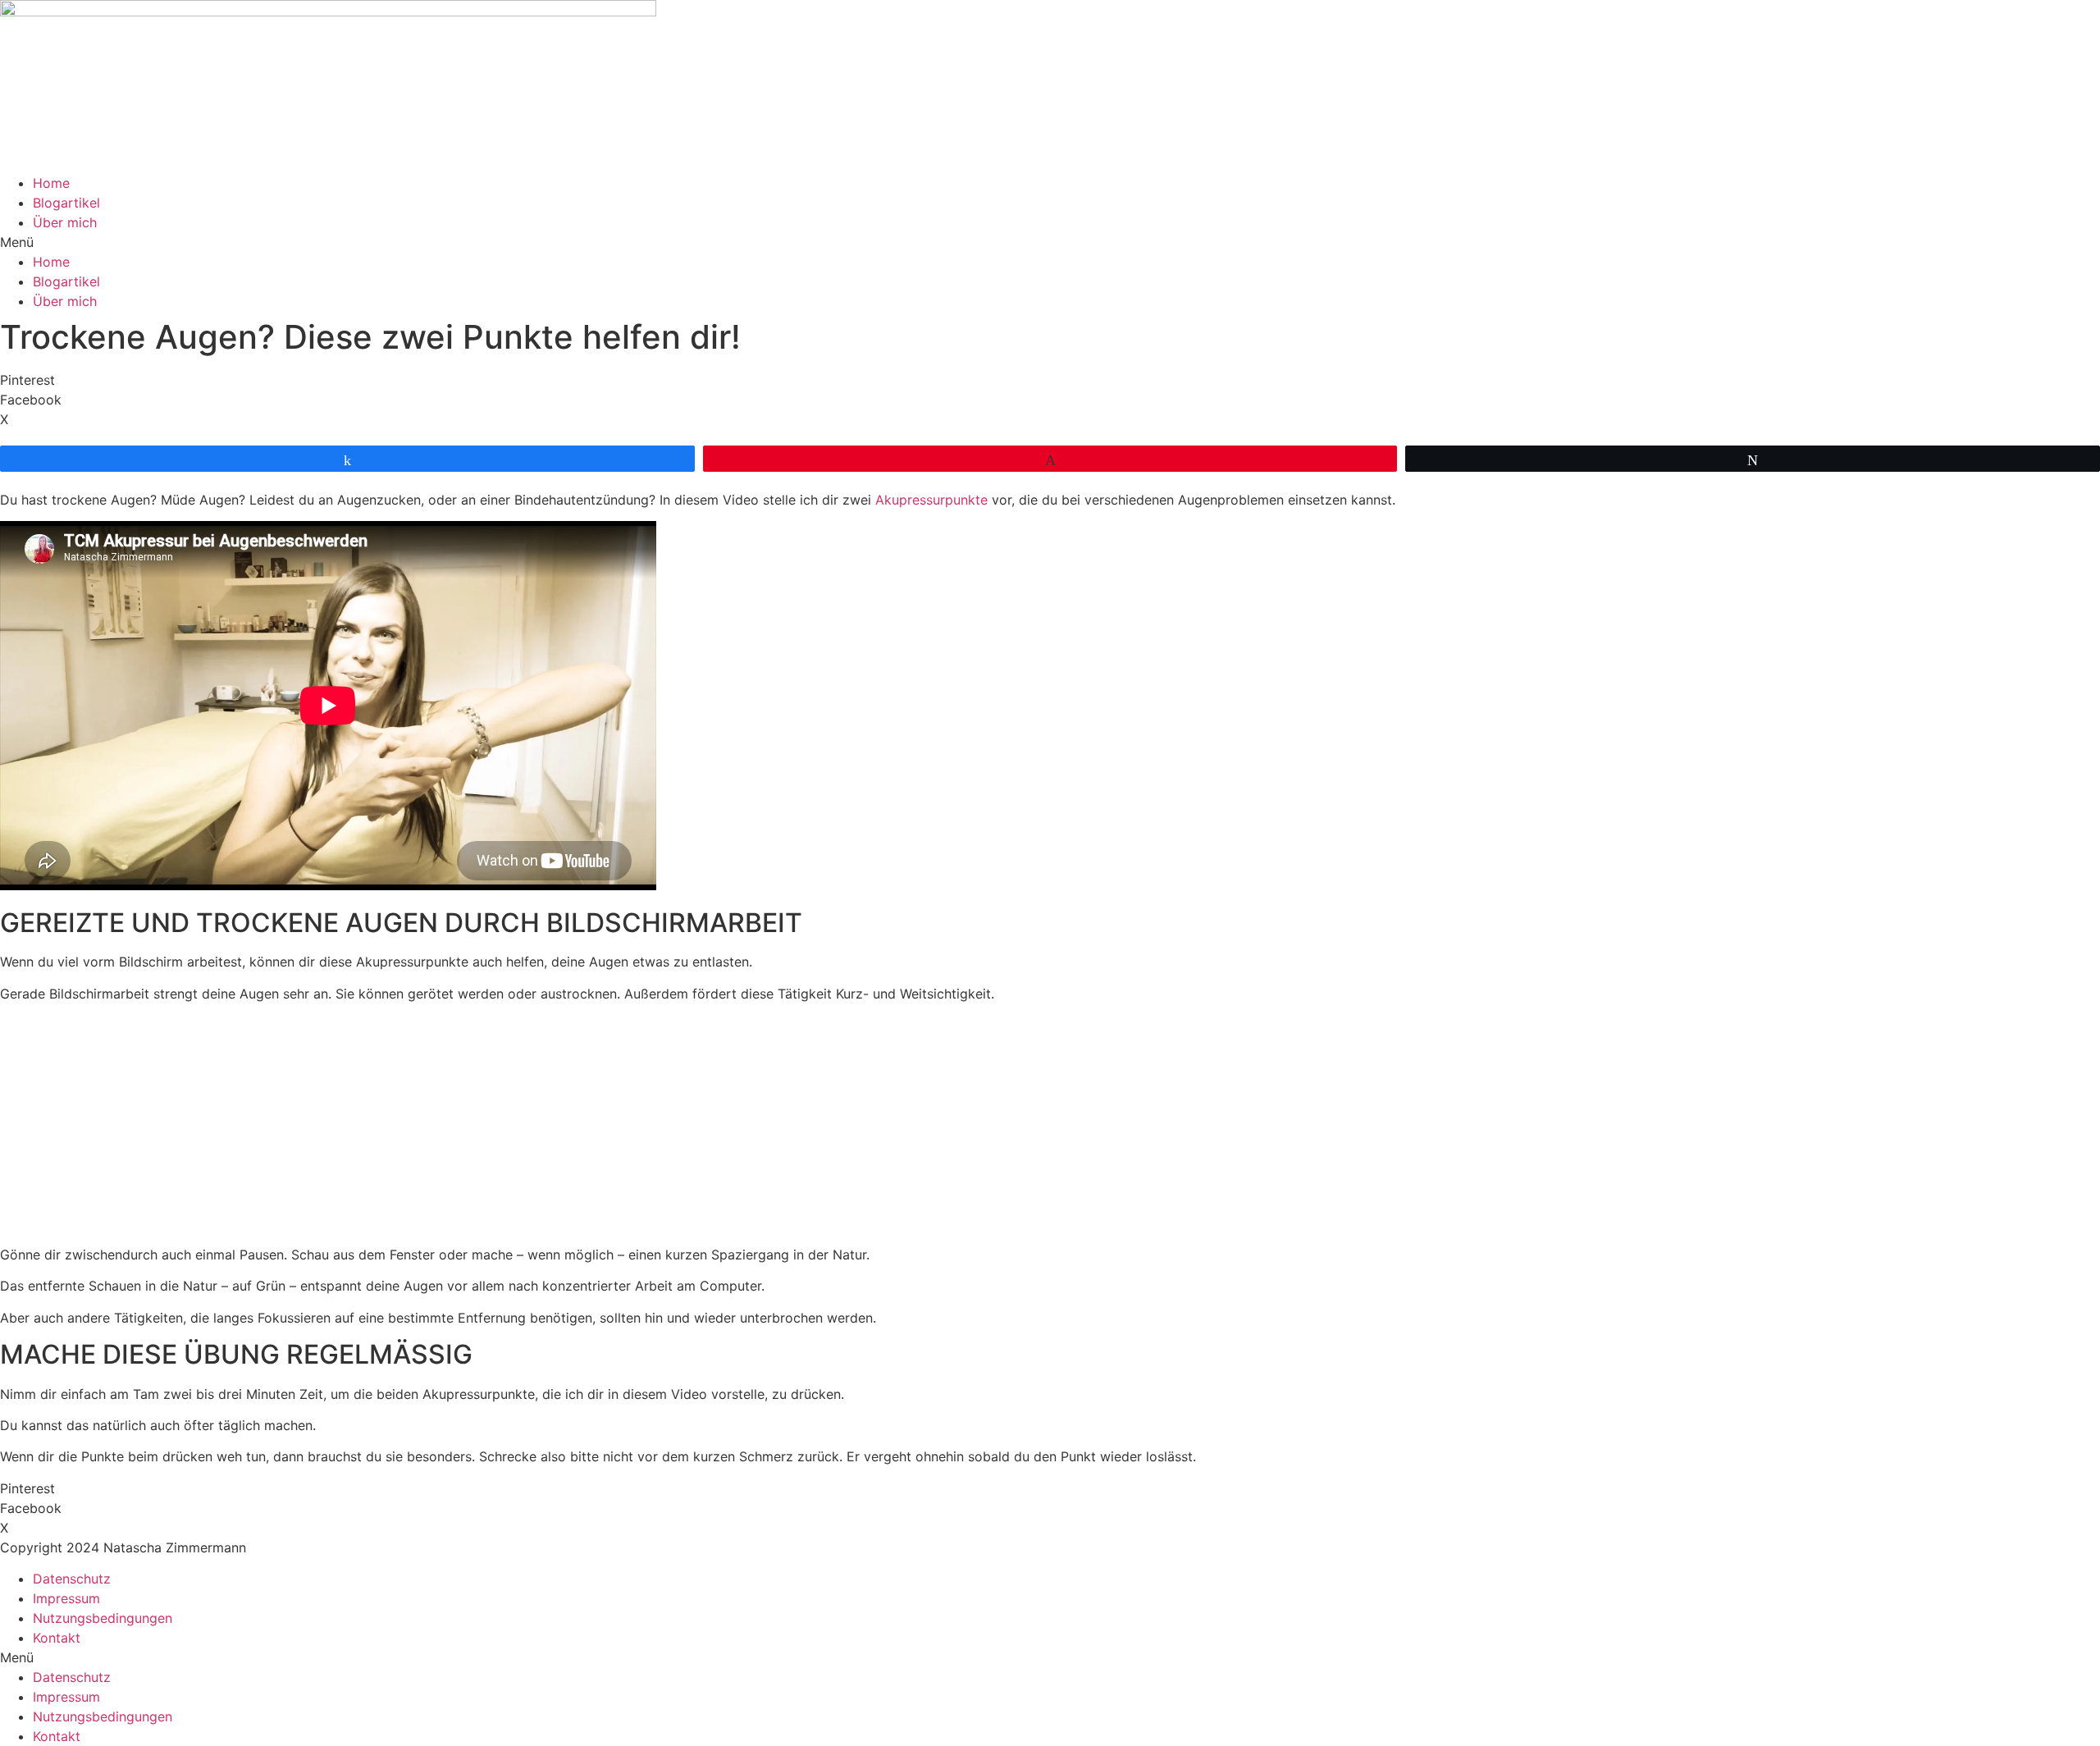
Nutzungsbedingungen (103, 1618)
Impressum (66, 1598)
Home (51, 183)
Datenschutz (72, 1579)
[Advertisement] (1050, 1130)
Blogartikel (66, 203)
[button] (1050, 242)
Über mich (65, 222)
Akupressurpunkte (931, 500)
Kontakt (57, 1638)
